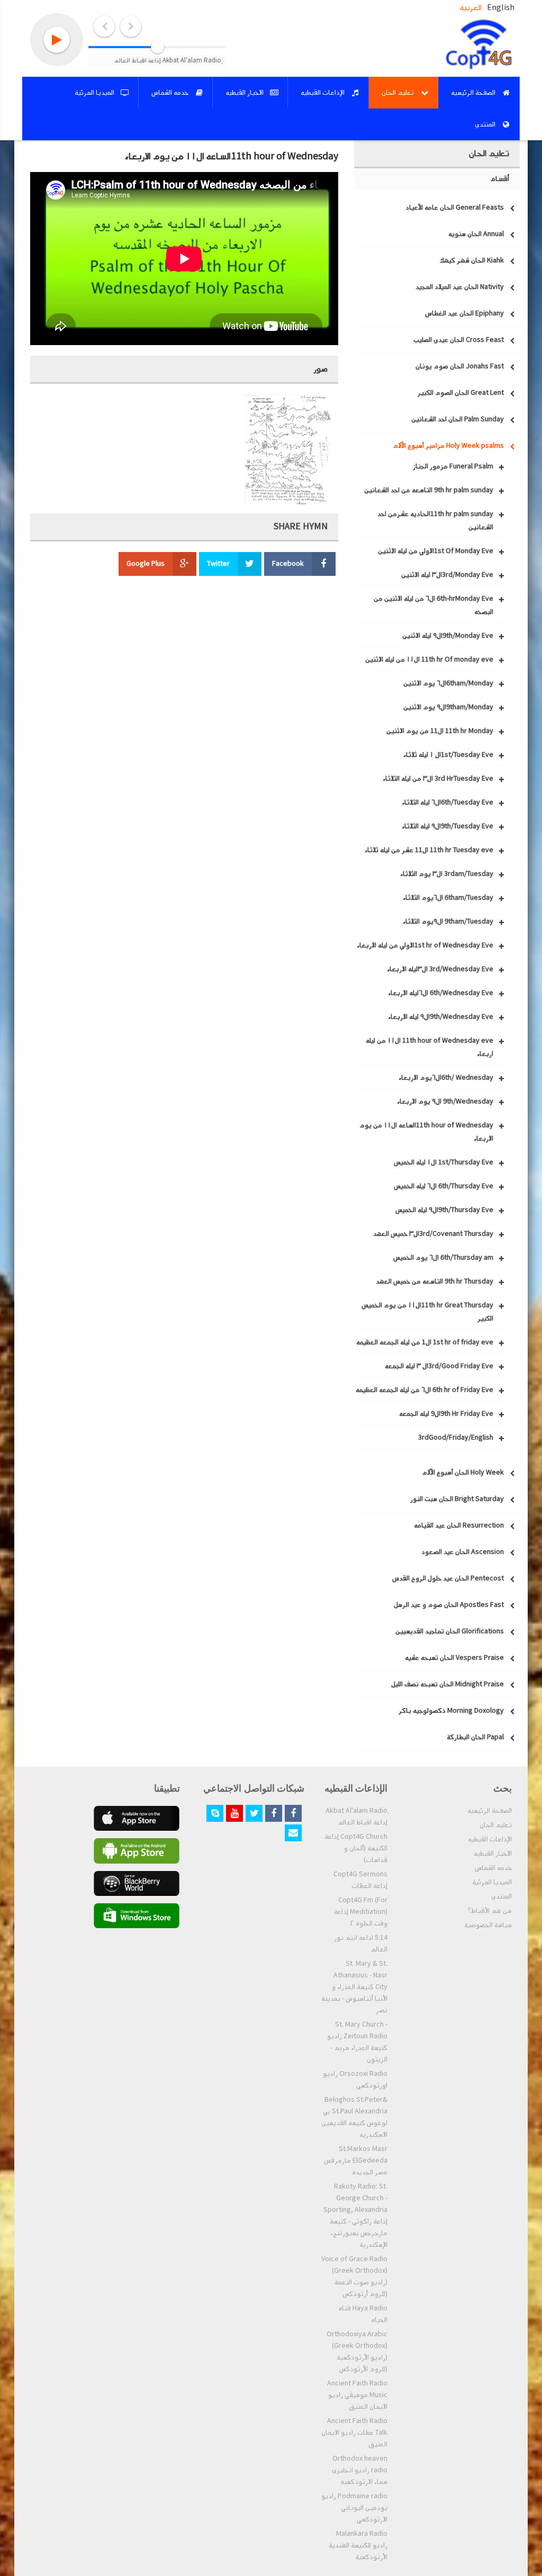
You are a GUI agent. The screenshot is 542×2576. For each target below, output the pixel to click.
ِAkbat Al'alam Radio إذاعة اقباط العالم (356, 1816)
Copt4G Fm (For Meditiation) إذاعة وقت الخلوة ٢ (361, 1912)
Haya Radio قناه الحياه (363, 2314)
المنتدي (502, 1896)
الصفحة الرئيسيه (490, 1811)
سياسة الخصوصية (488, 1925)
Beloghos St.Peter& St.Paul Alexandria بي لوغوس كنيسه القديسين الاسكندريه (354, 2117)
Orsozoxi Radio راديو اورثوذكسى (355, 2080)
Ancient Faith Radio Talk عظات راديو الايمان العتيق (354, 2433)
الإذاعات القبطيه (490, 1839)
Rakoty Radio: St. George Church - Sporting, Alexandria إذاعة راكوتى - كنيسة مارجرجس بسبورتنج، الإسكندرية (355, 2216)
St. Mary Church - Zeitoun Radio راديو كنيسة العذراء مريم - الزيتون (357, 2042)
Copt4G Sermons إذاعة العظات (360, 1880)
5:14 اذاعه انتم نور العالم (361, 1944)
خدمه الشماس (493, 1868)
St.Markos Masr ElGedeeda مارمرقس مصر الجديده (356, 2161)
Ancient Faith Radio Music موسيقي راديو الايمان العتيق (357, 2395)
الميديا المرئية (492, 1882)
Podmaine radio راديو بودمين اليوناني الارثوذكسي (354, 2508)
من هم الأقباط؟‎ (490, 1911)
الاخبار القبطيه (493, 1854)
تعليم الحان (496, 1825)
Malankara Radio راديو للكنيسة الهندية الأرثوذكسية (358, 2545)
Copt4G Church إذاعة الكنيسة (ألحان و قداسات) (356, 1848)
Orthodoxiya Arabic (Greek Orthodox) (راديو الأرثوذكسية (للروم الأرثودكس (357, 2352)
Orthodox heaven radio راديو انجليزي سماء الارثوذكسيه (360, 2470)
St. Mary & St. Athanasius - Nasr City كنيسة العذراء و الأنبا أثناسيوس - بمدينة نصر (354, 1987)
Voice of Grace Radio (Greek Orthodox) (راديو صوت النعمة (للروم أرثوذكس (354, 2276)
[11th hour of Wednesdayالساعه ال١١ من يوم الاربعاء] (287, 450)
